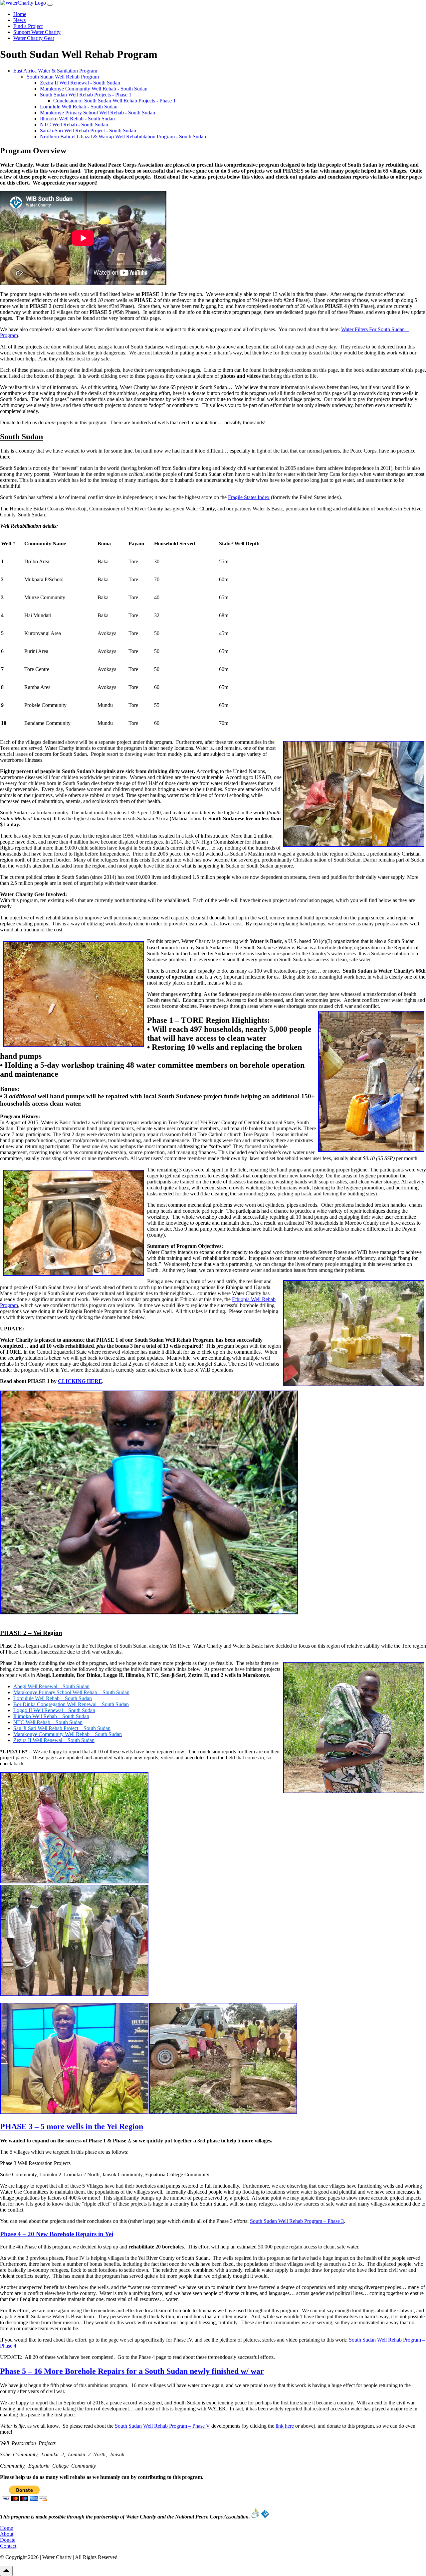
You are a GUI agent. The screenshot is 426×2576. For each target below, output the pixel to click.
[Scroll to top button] (6, 2571)
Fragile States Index (249, 497)
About (7, 2534)
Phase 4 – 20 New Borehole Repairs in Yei (57, 2234)
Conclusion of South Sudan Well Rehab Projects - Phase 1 (114, 101)
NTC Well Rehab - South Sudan (74, 125)
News (19, 20)
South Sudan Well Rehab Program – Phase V (162, 2426)
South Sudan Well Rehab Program (63, 77)
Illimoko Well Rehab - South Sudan (77, 119)
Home (20, 14)
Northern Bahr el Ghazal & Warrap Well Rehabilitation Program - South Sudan (123, 136)
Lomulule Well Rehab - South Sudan (79, 107)
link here (285, 2426)
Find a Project (28, 26)
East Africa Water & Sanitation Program (55, 71)
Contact (8, 2546)
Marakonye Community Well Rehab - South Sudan (94, 89)
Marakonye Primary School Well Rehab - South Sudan (98, 113)
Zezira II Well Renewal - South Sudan (80, 83)
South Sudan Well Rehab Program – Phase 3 (297, 2221)
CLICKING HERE (80, 1381)
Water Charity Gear (34, 38)
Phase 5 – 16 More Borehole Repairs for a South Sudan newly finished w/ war (132, 2371)
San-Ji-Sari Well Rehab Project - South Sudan (88, 131)
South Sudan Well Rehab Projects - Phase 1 (86, 95)
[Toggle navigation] (50, 5)
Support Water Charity (37, 32)
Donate (8, 2540)
